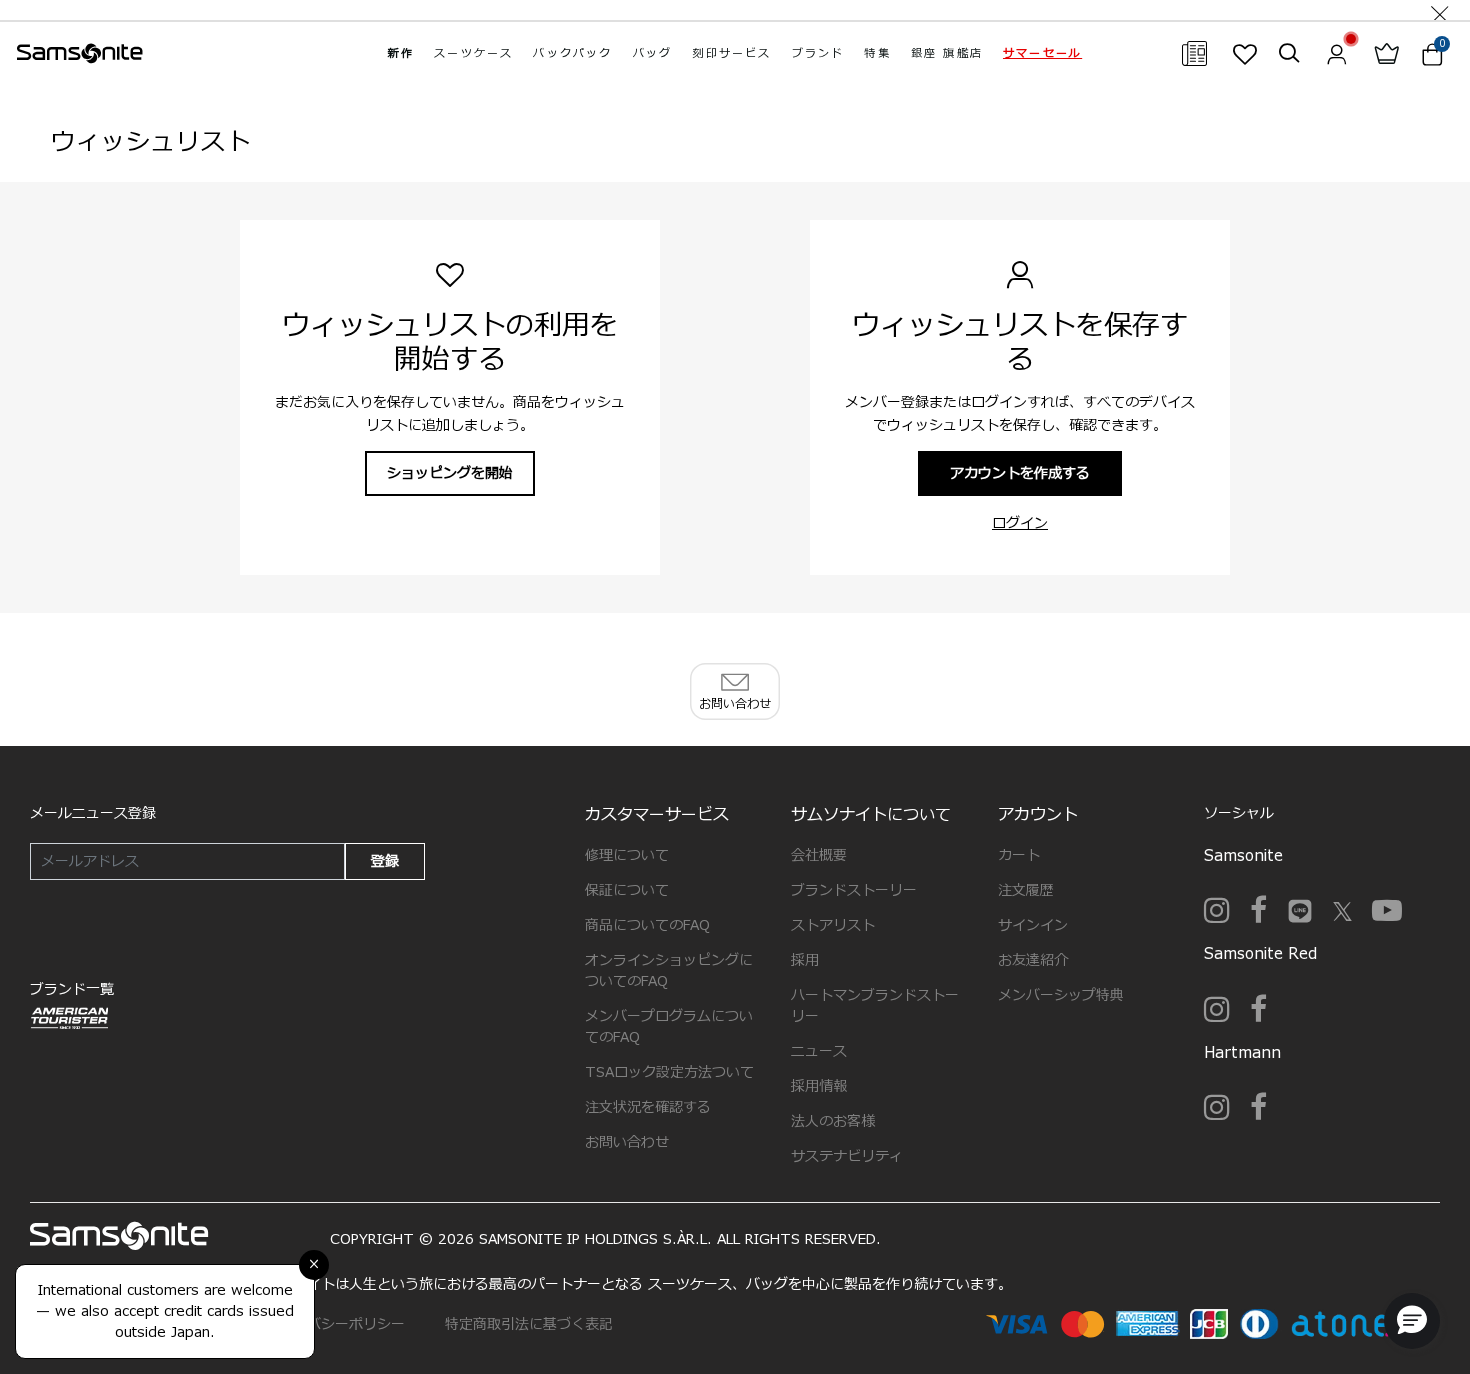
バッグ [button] (653, 53)
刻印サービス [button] (731, 53)
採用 (805, 960)
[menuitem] (401, 53)
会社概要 (819, 855)
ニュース (819, 1051)
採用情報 (819, 1086)
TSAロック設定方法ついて (669, 1072)
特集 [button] (877, 53)
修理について (627, 855)
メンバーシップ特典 (1061, 995)
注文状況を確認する (648, 1107)
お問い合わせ (627, 1142)
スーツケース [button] (473, 53)
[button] (1042, 53)
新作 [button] (401, 53)
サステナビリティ (847, 1156)
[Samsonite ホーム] (80, 54)
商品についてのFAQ (647, 925)
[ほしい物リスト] (1244, 54)
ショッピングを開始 (450, 473)
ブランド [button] (818, 53)
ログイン (1020, 523)
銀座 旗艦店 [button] (947, 53)
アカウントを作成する (1020, 473)
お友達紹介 (1033, 960)
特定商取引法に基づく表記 (529, 1324)
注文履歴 (1026, 890)
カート (1019, 855)
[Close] (1440, 10)
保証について (627, 890)
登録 (385, 861)
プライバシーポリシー (335, 1324)
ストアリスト (833, 925)
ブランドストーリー (854, 890)
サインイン (1033, 925)
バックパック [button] (572, 53)
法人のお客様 (833, 1121)
